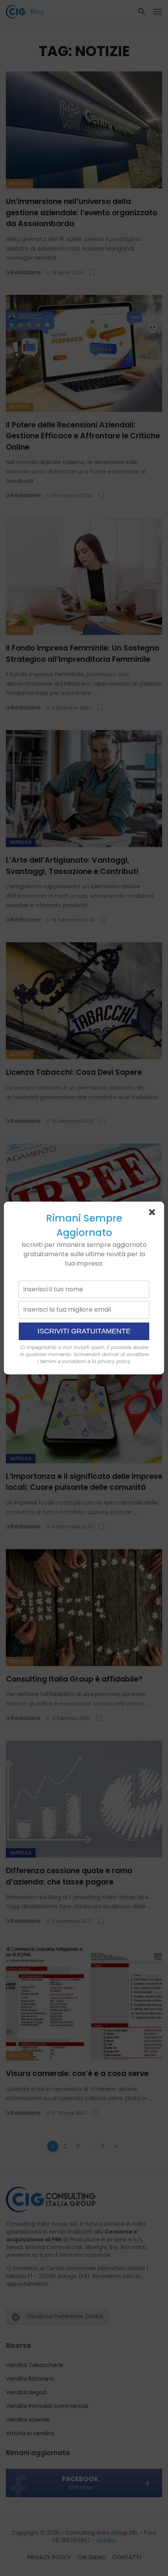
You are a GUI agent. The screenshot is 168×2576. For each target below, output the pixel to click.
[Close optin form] (154, 1214)
